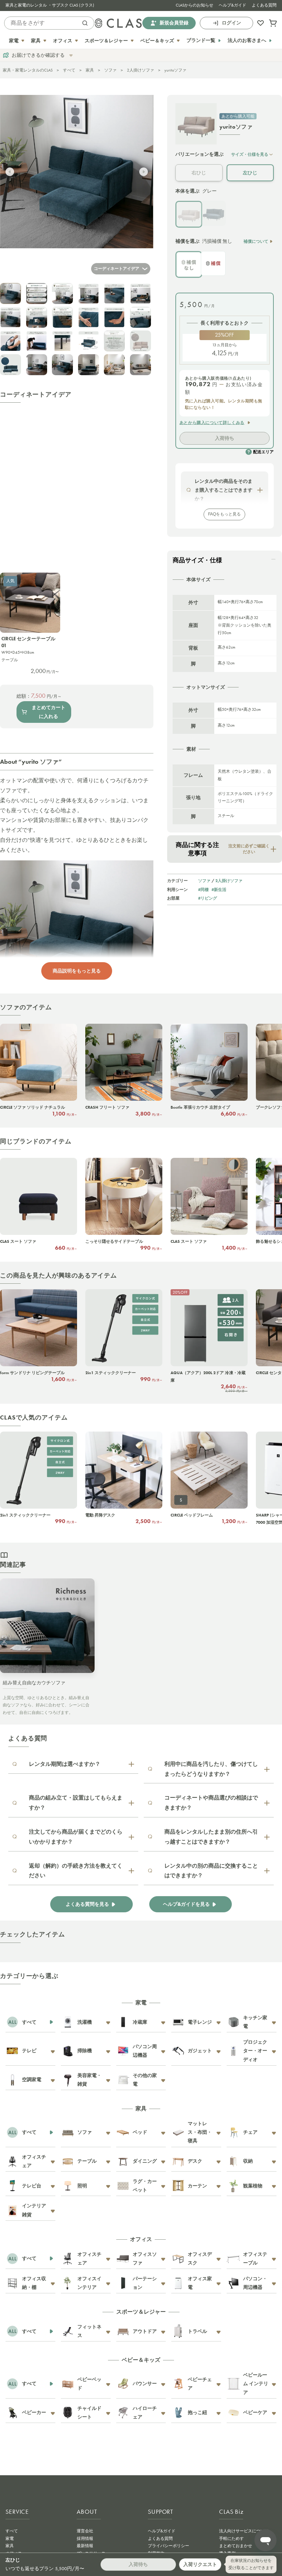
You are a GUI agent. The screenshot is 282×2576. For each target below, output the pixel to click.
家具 (90, 70)
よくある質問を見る (87, 1904)
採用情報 (85, 2539)
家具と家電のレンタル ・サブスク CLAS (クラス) (50, 5)
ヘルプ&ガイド (232, 5)
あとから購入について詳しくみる (212, 423)
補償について (256, 241)
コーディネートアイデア (117, 269)
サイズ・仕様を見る (250, 154)
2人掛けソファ (140, 70)
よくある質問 (264, 5)
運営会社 (85, 2531)
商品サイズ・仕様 (197, 560)
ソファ (110, 70)
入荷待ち (225, 438)
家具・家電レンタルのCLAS (28, 70)
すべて (69, 70)
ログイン (231, 23)
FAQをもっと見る (224, 514)
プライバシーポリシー (169, 2546)
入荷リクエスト (200, 2564)
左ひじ (250, 173)
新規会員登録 (174, 23)
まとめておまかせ (236, 2546)
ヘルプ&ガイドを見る (186, 1904)
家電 (10, 2539)
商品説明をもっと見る (77, 971)
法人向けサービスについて (244, 2531)
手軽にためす (231, 2539)
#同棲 (203, 889)
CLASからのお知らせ (194, 5)
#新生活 (219, 889)
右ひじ (199, 173)
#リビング (208, 898)
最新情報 (85, 2546)
